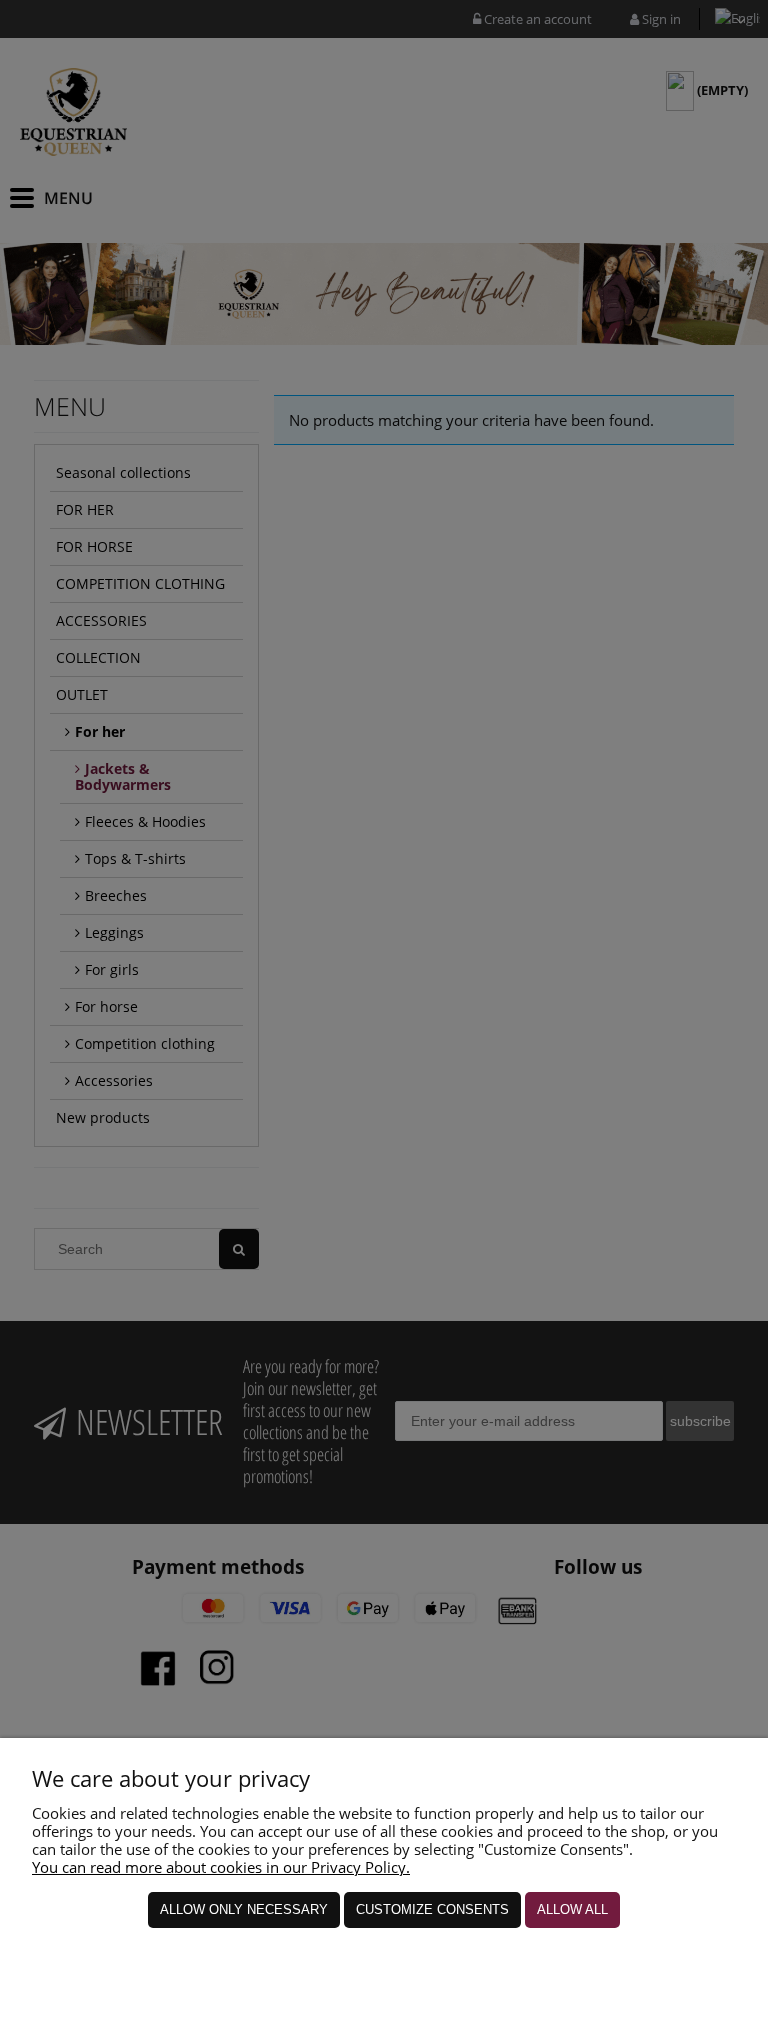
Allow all (572, 1909)
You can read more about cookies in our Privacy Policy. (221, 1867)
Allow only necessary (244, 1909)
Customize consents (432, 1909)
